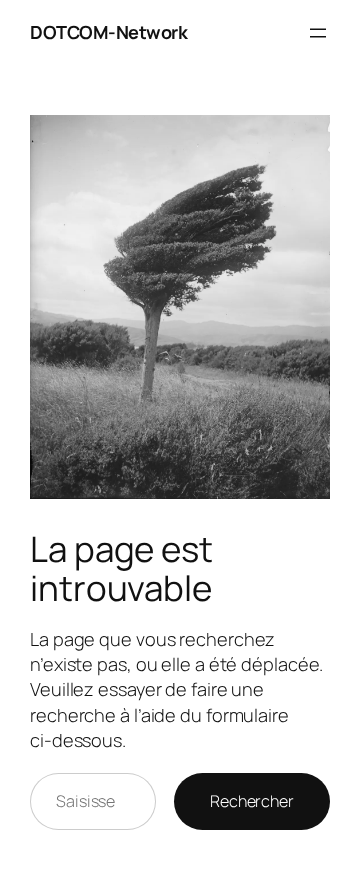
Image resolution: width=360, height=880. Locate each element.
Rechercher (252, 801)
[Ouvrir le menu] (318, 33)
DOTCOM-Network (108, 32)
